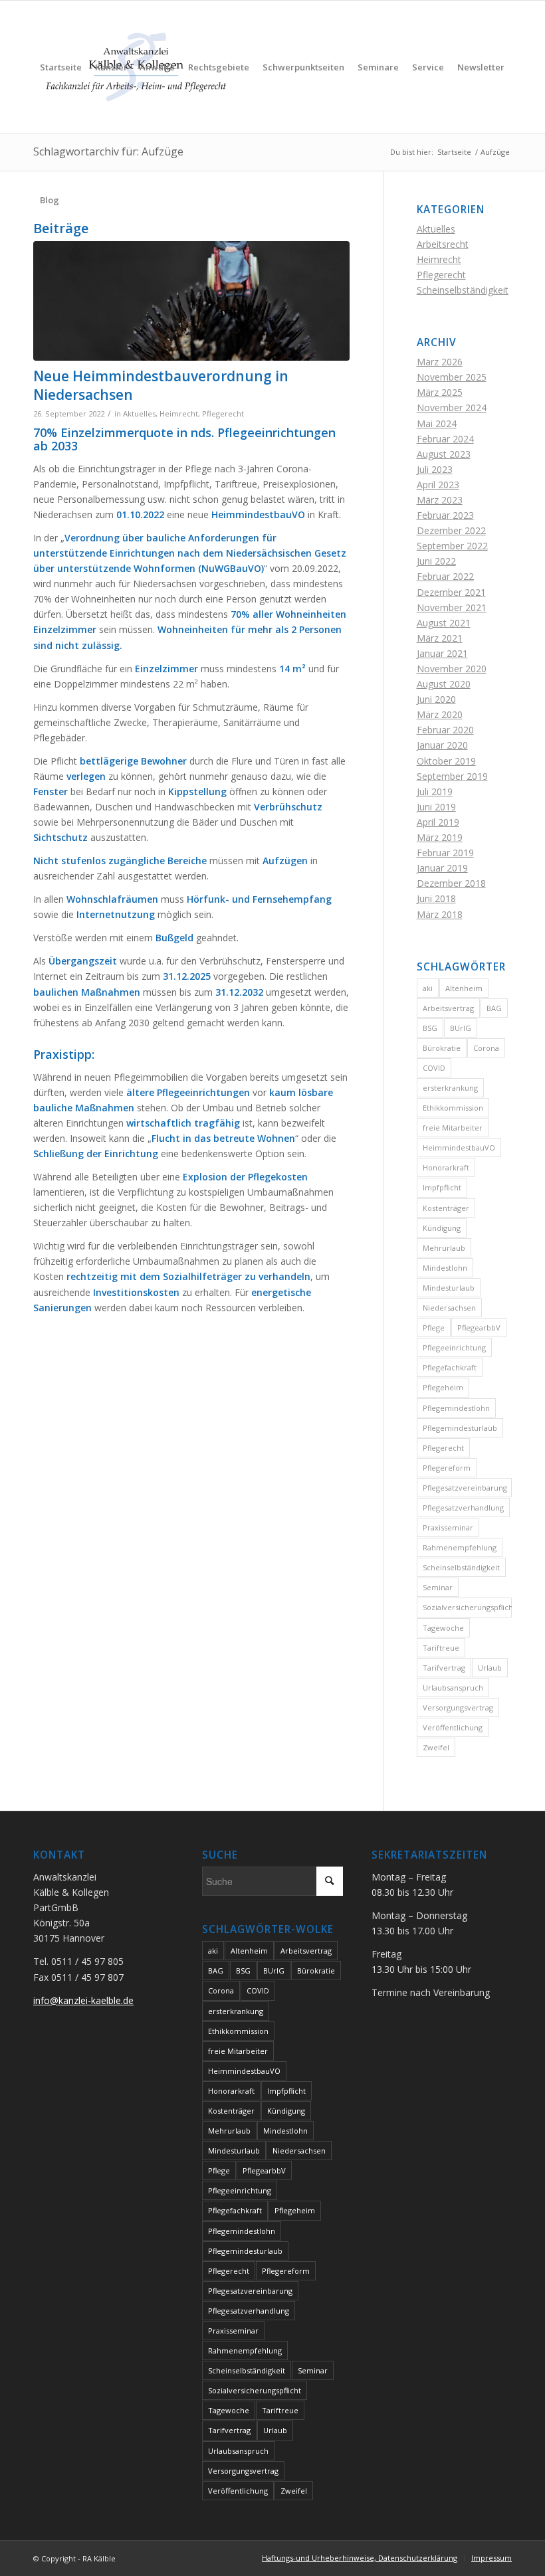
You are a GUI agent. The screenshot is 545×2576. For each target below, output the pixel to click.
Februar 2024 (445, 439)
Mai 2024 (437, 423)
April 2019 (438, 822)
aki (428, 988)
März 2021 (440, 638)
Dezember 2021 (451, 592)
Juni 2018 (436, 898)
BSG (430, 1028)
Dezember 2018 (451, 883)
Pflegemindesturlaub (460, 1428)
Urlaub (490, 1668)
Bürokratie (442, 1048)
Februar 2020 (445, 730)
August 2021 (444, 623)
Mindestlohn (445, 1268)
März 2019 (440, 837)
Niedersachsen (449, 1308)
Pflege (434, 1328)
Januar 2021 (442, 653)
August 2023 (444, 454)
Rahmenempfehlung (460, 1547)
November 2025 (452, 377)
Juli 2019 (435, 791)
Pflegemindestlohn (456, 1408)
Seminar (438, 1587)
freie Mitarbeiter (453, 1128)
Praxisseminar (448, 1527)
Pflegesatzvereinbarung (465, 1488)
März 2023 (440, 500)
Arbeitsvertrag (448, 1008)
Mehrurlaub (444, 1248)
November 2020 (452, 669)
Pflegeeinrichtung (454, 1347)
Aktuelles (139, 414)
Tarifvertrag (444, 1668)
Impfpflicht (442, 1187)
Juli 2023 (435, 469)
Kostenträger (446, 1208)
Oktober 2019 (446, 761)
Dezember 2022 (451, 530)
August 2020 (444, 684)
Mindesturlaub (449, 1288)
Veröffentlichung (453, 1727)
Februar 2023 (445, 515)
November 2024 (452, 408)
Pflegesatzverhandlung (463, 1508)
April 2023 (438, 485)
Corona (486, 1048)
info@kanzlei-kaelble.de (83, 2000)
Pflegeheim (443, 1387)
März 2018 (440, 914)
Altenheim (464, 988)
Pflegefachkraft (450, 1367)
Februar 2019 (445, 853)
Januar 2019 (442, 868)
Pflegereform (447, 1468)
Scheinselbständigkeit (463, 290)
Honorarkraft (446, 1167)
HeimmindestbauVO (459, 1148)
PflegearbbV (479, 1328)
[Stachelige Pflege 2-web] (191, 301)
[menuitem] (61, 67)
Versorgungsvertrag (458, 1707)
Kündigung (442, 1228)
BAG (494, 1008)
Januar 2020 (442, 745)
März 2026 (440, 362)
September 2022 (452, 546)
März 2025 (440, 392)
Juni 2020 (436, 699)
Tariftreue (441, 1648)
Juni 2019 (436, 807)
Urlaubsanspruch (453, 1688)
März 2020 (440, 714)
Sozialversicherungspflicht (467, 1607)
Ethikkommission (453, 1108)
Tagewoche (443, 1628)
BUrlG (461, 1028)
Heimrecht (179, 414)
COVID (434, 1068)
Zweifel (436, 1747)
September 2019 (452, 776)
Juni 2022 (436, 561)
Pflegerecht (223, 414)
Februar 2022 (445, 576)
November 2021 (452, 607)
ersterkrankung (450, 1088)
